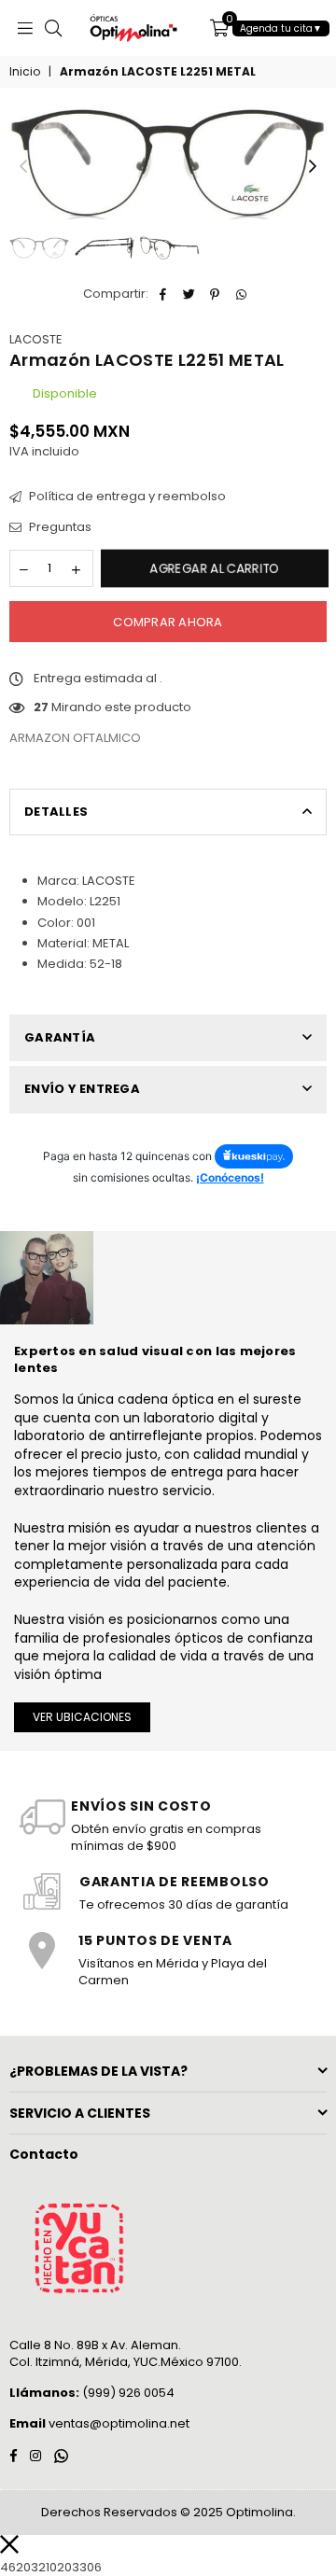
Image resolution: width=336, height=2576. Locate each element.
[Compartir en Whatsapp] (241, 294)
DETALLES (56, 812)
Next (313, 167)
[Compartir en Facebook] (163, 294)
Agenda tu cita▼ (281, 28)
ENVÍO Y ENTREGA (82, 1089)
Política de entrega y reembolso (126, 497)
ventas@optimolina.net (118, 2423)
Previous (23, 167)
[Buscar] (53, 28)
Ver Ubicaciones (82, 1717)
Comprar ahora (168, 622)
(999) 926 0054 (92, 2393)
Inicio (25, 72)
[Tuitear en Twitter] (189, 294)
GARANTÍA (60, 1037)
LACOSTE (36, 339)
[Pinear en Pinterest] (215, 294)
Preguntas (59, 527)
